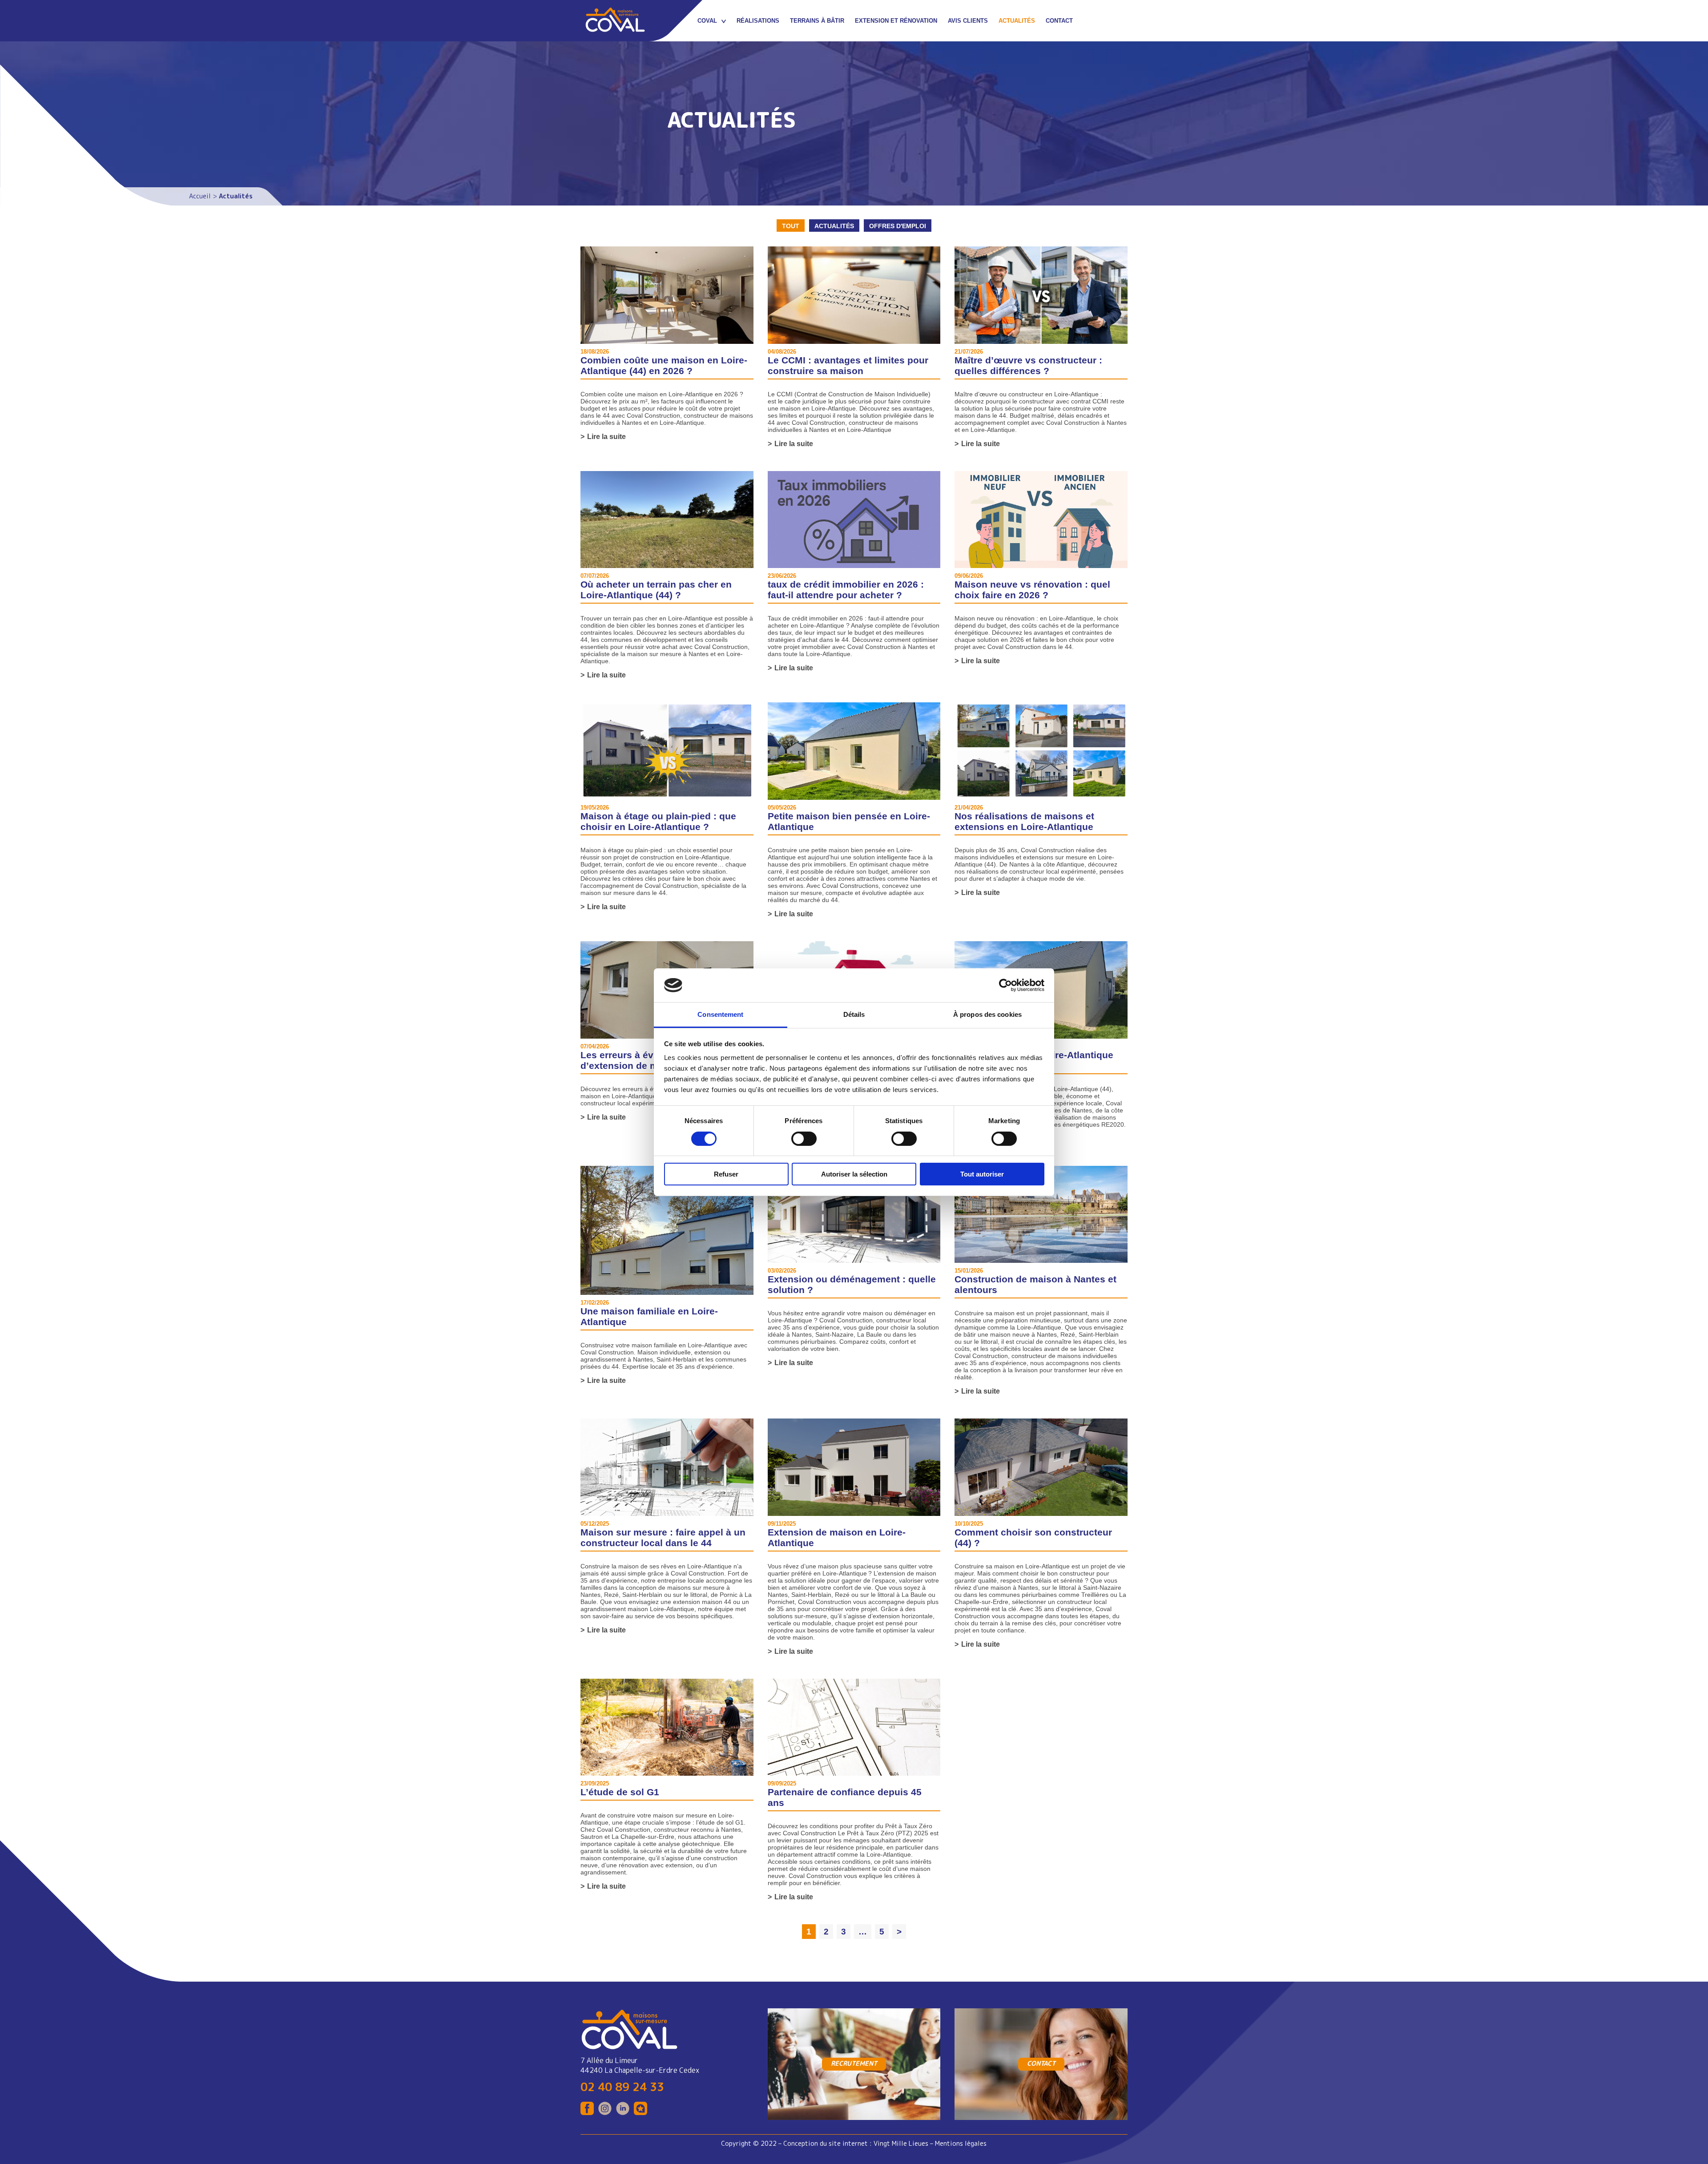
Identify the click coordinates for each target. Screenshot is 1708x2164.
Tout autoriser (982, 1174)
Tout (791, 226)
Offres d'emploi (898, 226)
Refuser (726, 1174)
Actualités (834, 226)
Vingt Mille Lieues (901, 2144)
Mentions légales (961, 2144)
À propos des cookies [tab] (987, 1014)
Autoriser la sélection (854, 1174)
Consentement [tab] (720, 1014)
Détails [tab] (854, 1014)
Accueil (200, 196)
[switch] (804, 1139)
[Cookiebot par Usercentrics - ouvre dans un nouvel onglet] (1005, 985)
